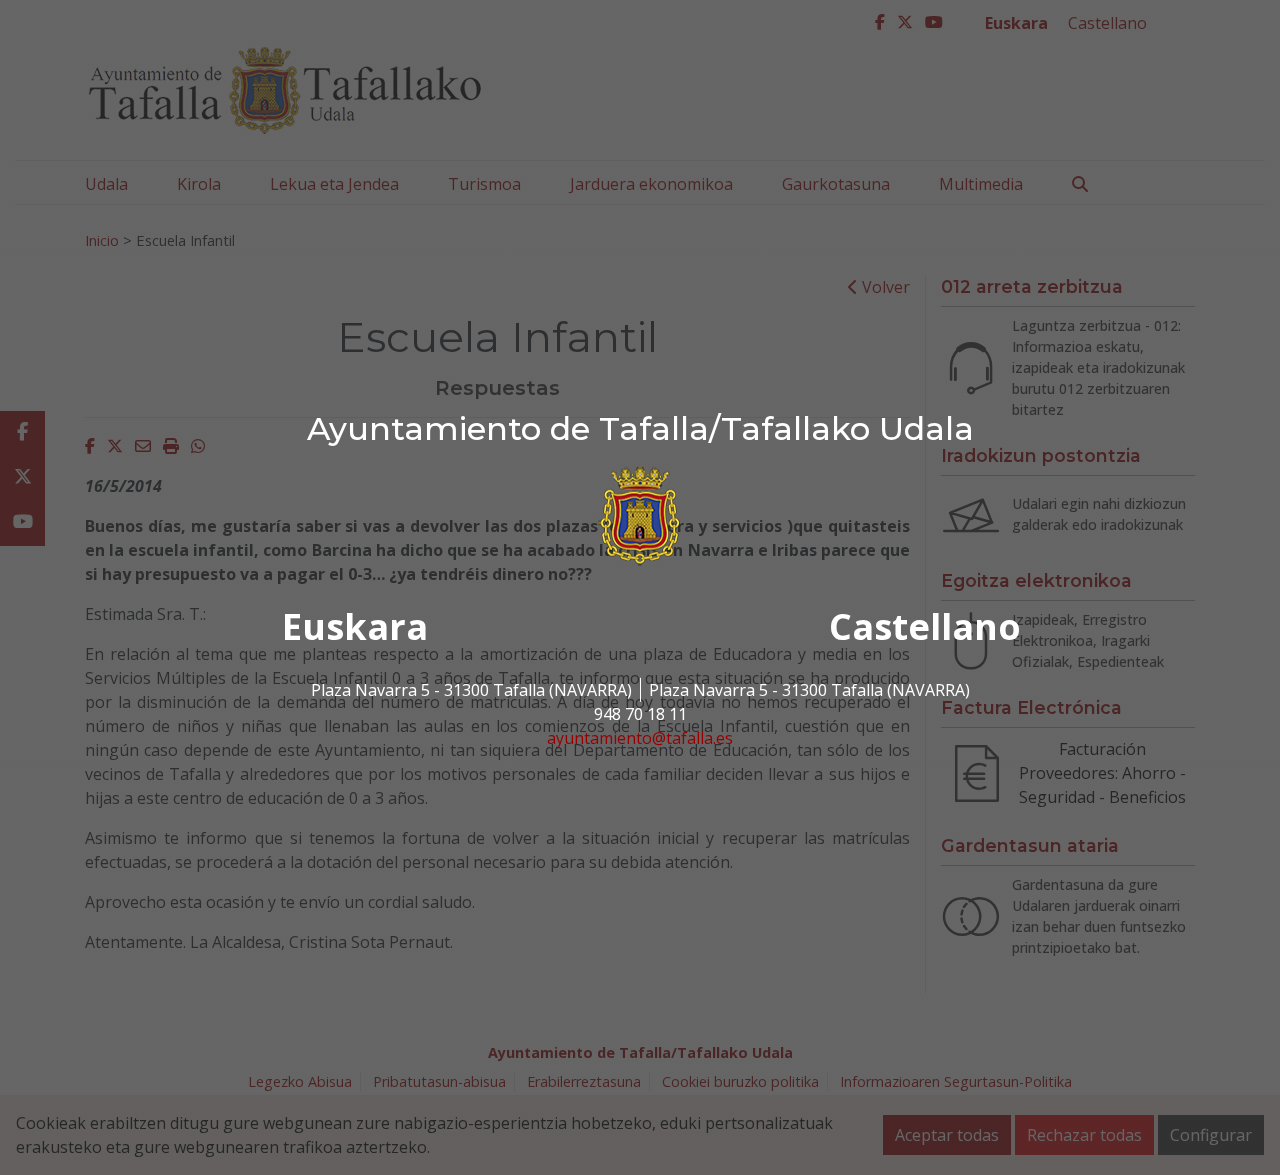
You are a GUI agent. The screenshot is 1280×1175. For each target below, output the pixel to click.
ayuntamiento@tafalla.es (640, 738)
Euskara (355, 626)
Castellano (925, 626)
